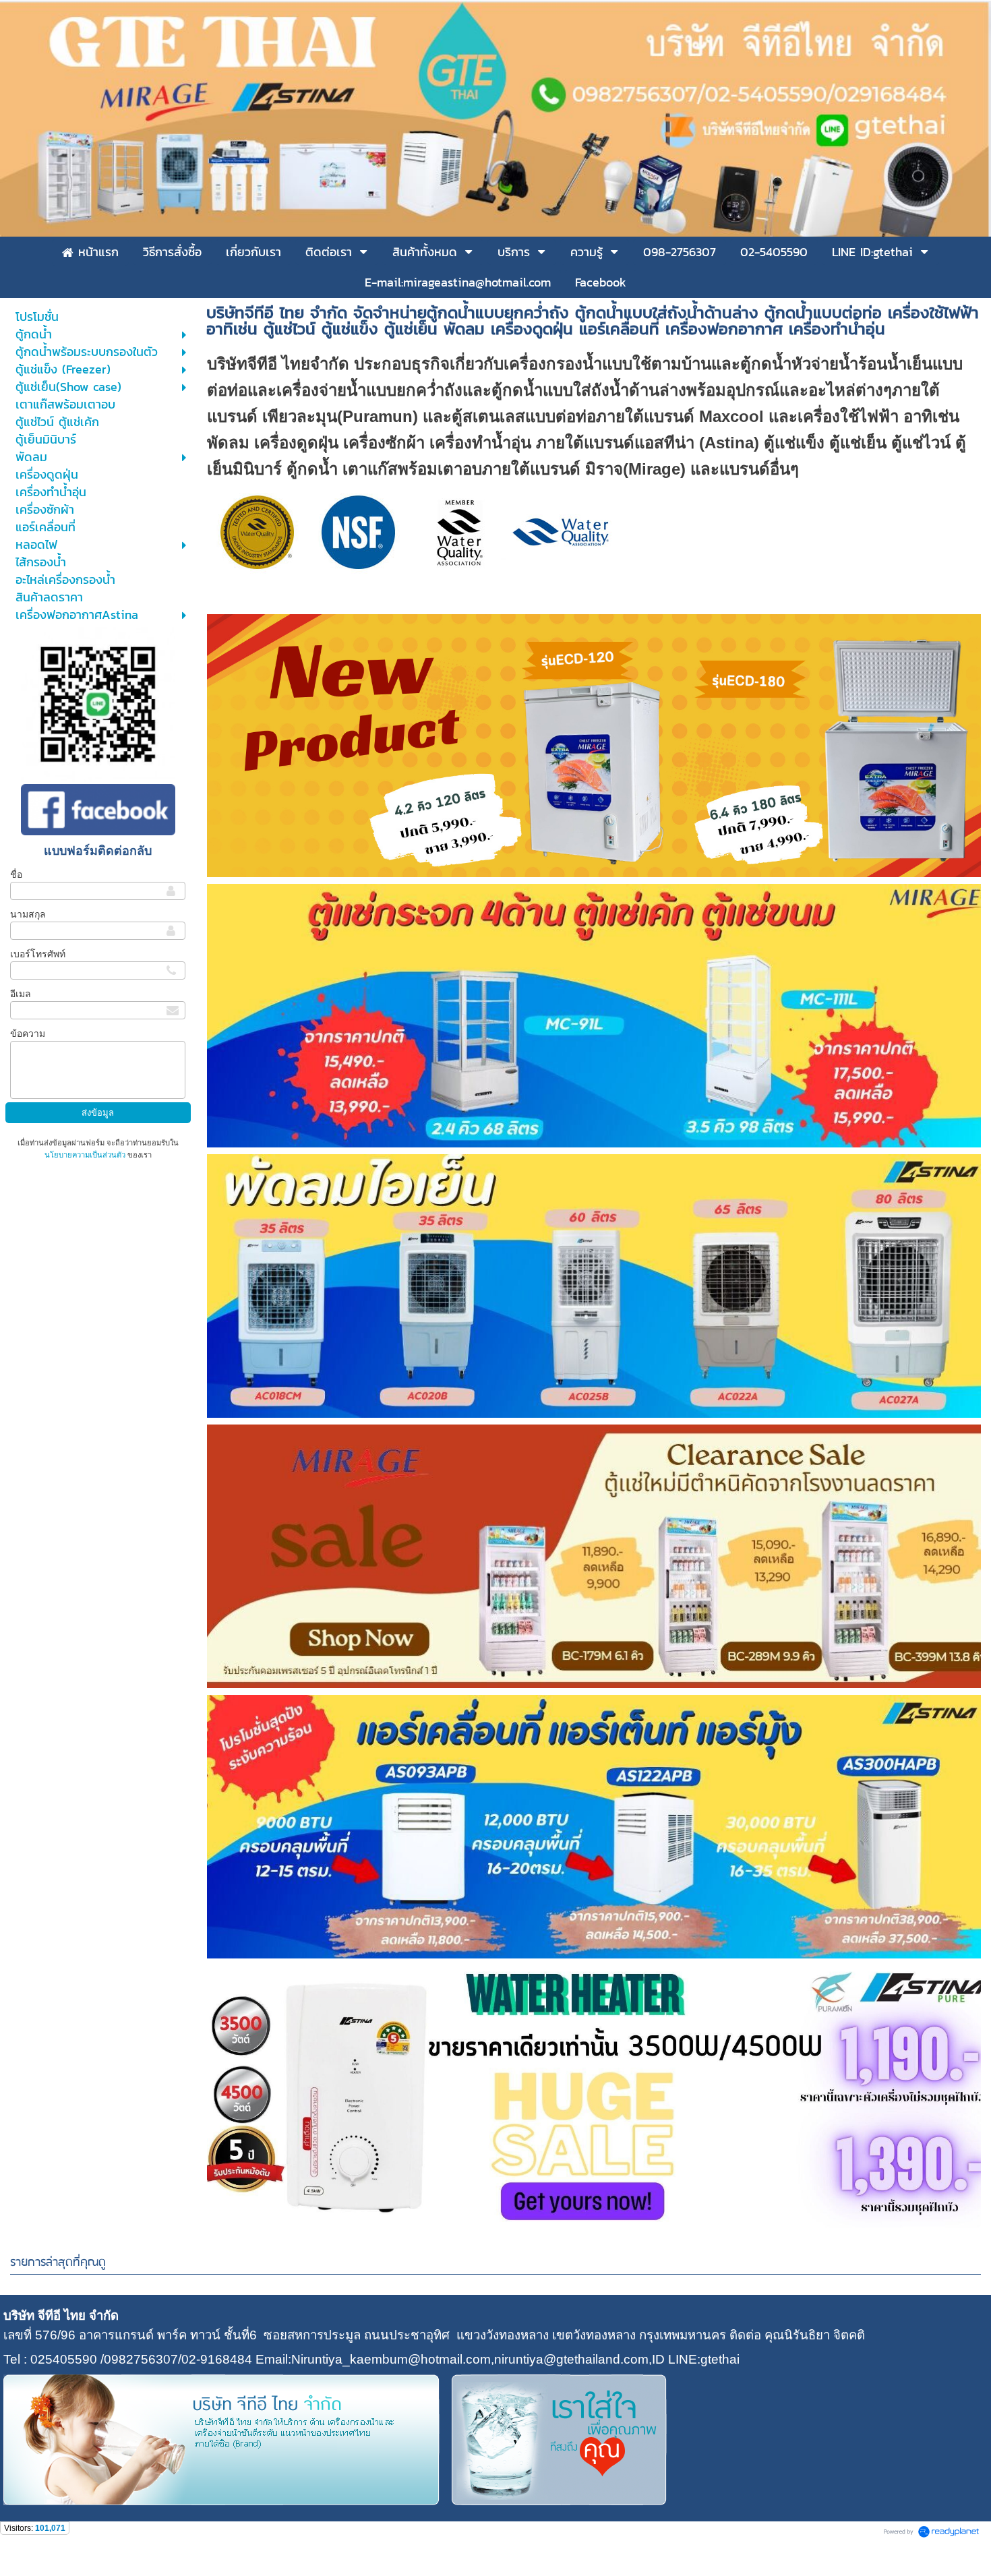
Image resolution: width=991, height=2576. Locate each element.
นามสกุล (28, 914)
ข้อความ (28, 1034)
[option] (594, 746)
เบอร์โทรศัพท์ (38, 954)
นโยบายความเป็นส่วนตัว (86, 1155)
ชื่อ (16, 874)
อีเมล (21, 994)
